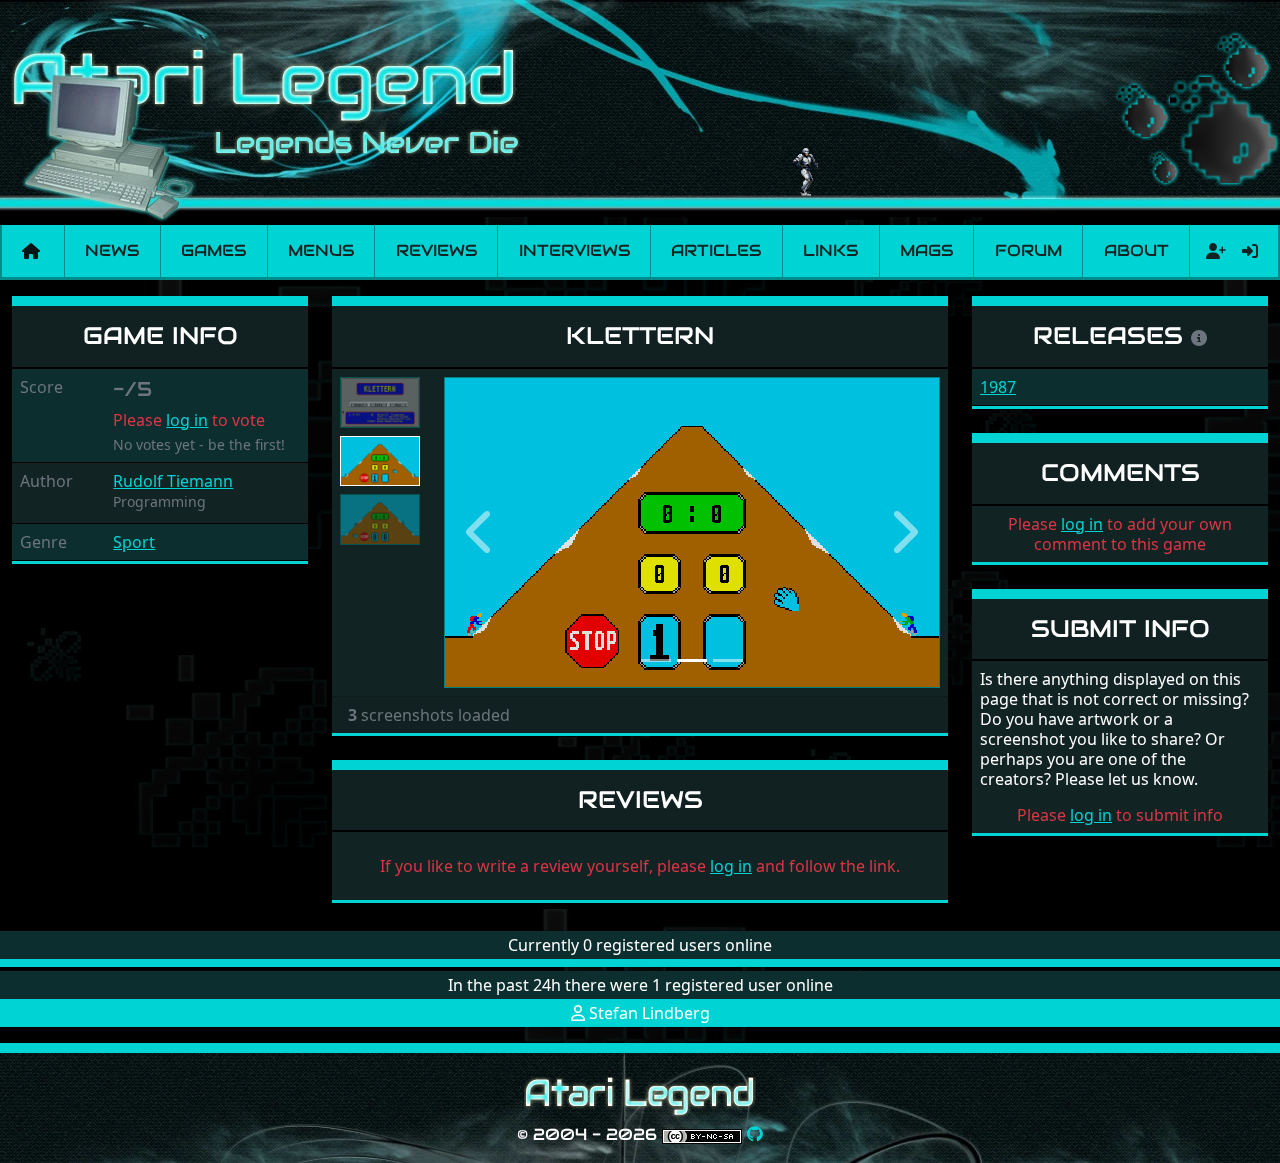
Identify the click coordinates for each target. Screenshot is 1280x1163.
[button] (481, 532)
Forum (1028, 250)
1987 (998, 387)
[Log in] (1250, 251)
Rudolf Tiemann (173, 481)
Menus (321, 250)
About (1136, 250)
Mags (926, 250)
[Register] (1212, 251)
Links (830, 250)
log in (187, 420)
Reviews (436, 250)
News (112, 250)
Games (213, 250)
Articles (716, 250)
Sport (134, 542)
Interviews (574, 250)
